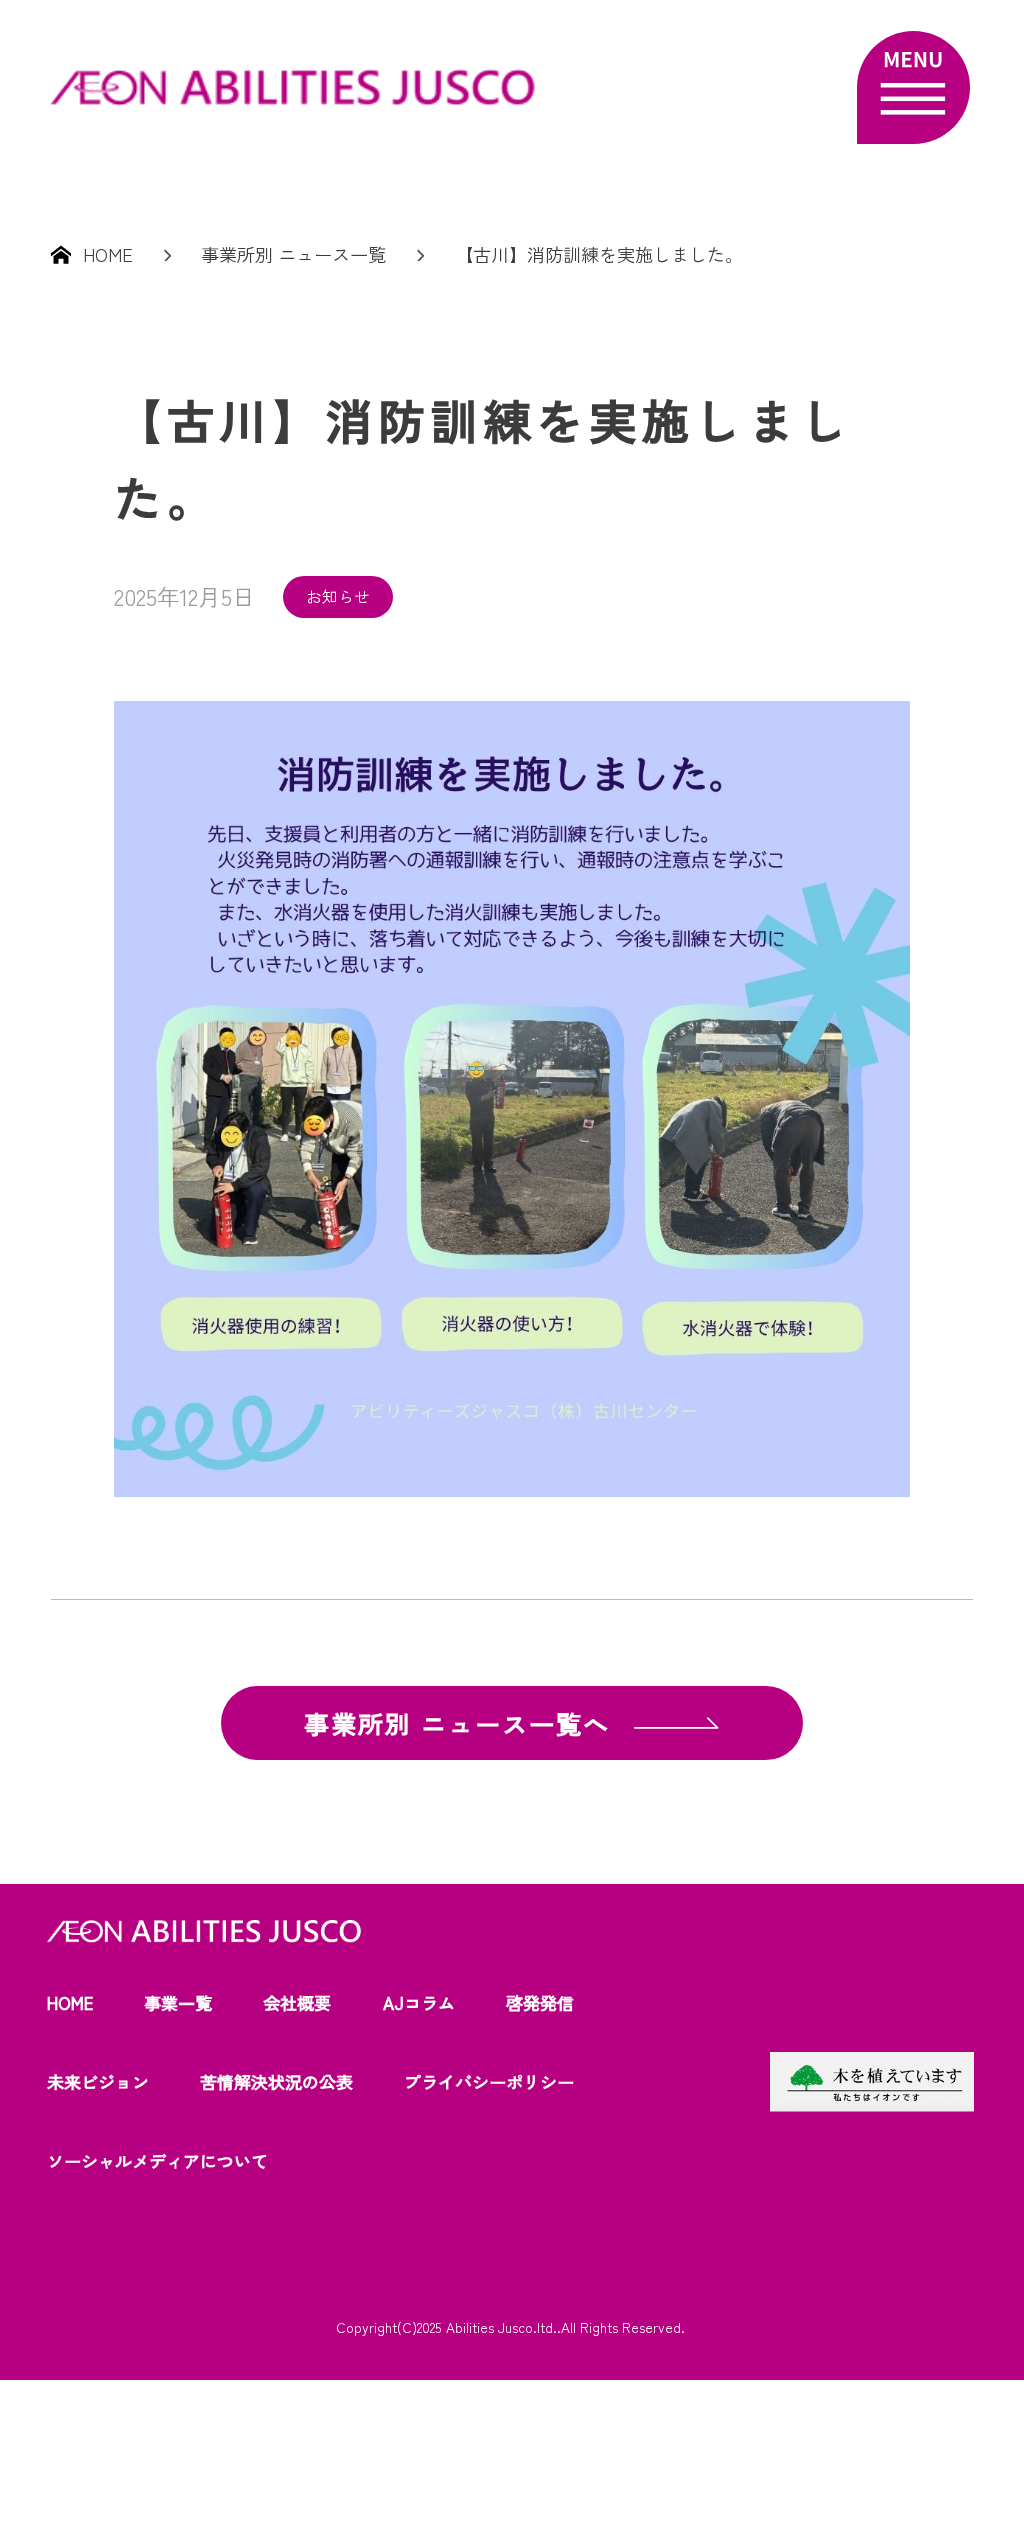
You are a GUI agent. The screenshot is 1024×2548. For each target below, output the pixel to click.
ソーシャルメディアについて (157, 2160)
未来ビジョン (98, 2081)
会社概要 (297, 2002)
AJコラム (419, 2002)
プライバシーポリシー (489, 2081)
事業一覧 (178, 2002)
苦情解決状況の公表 (276, 2081)
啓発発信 (540, 2002)
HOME (70, 2002)
